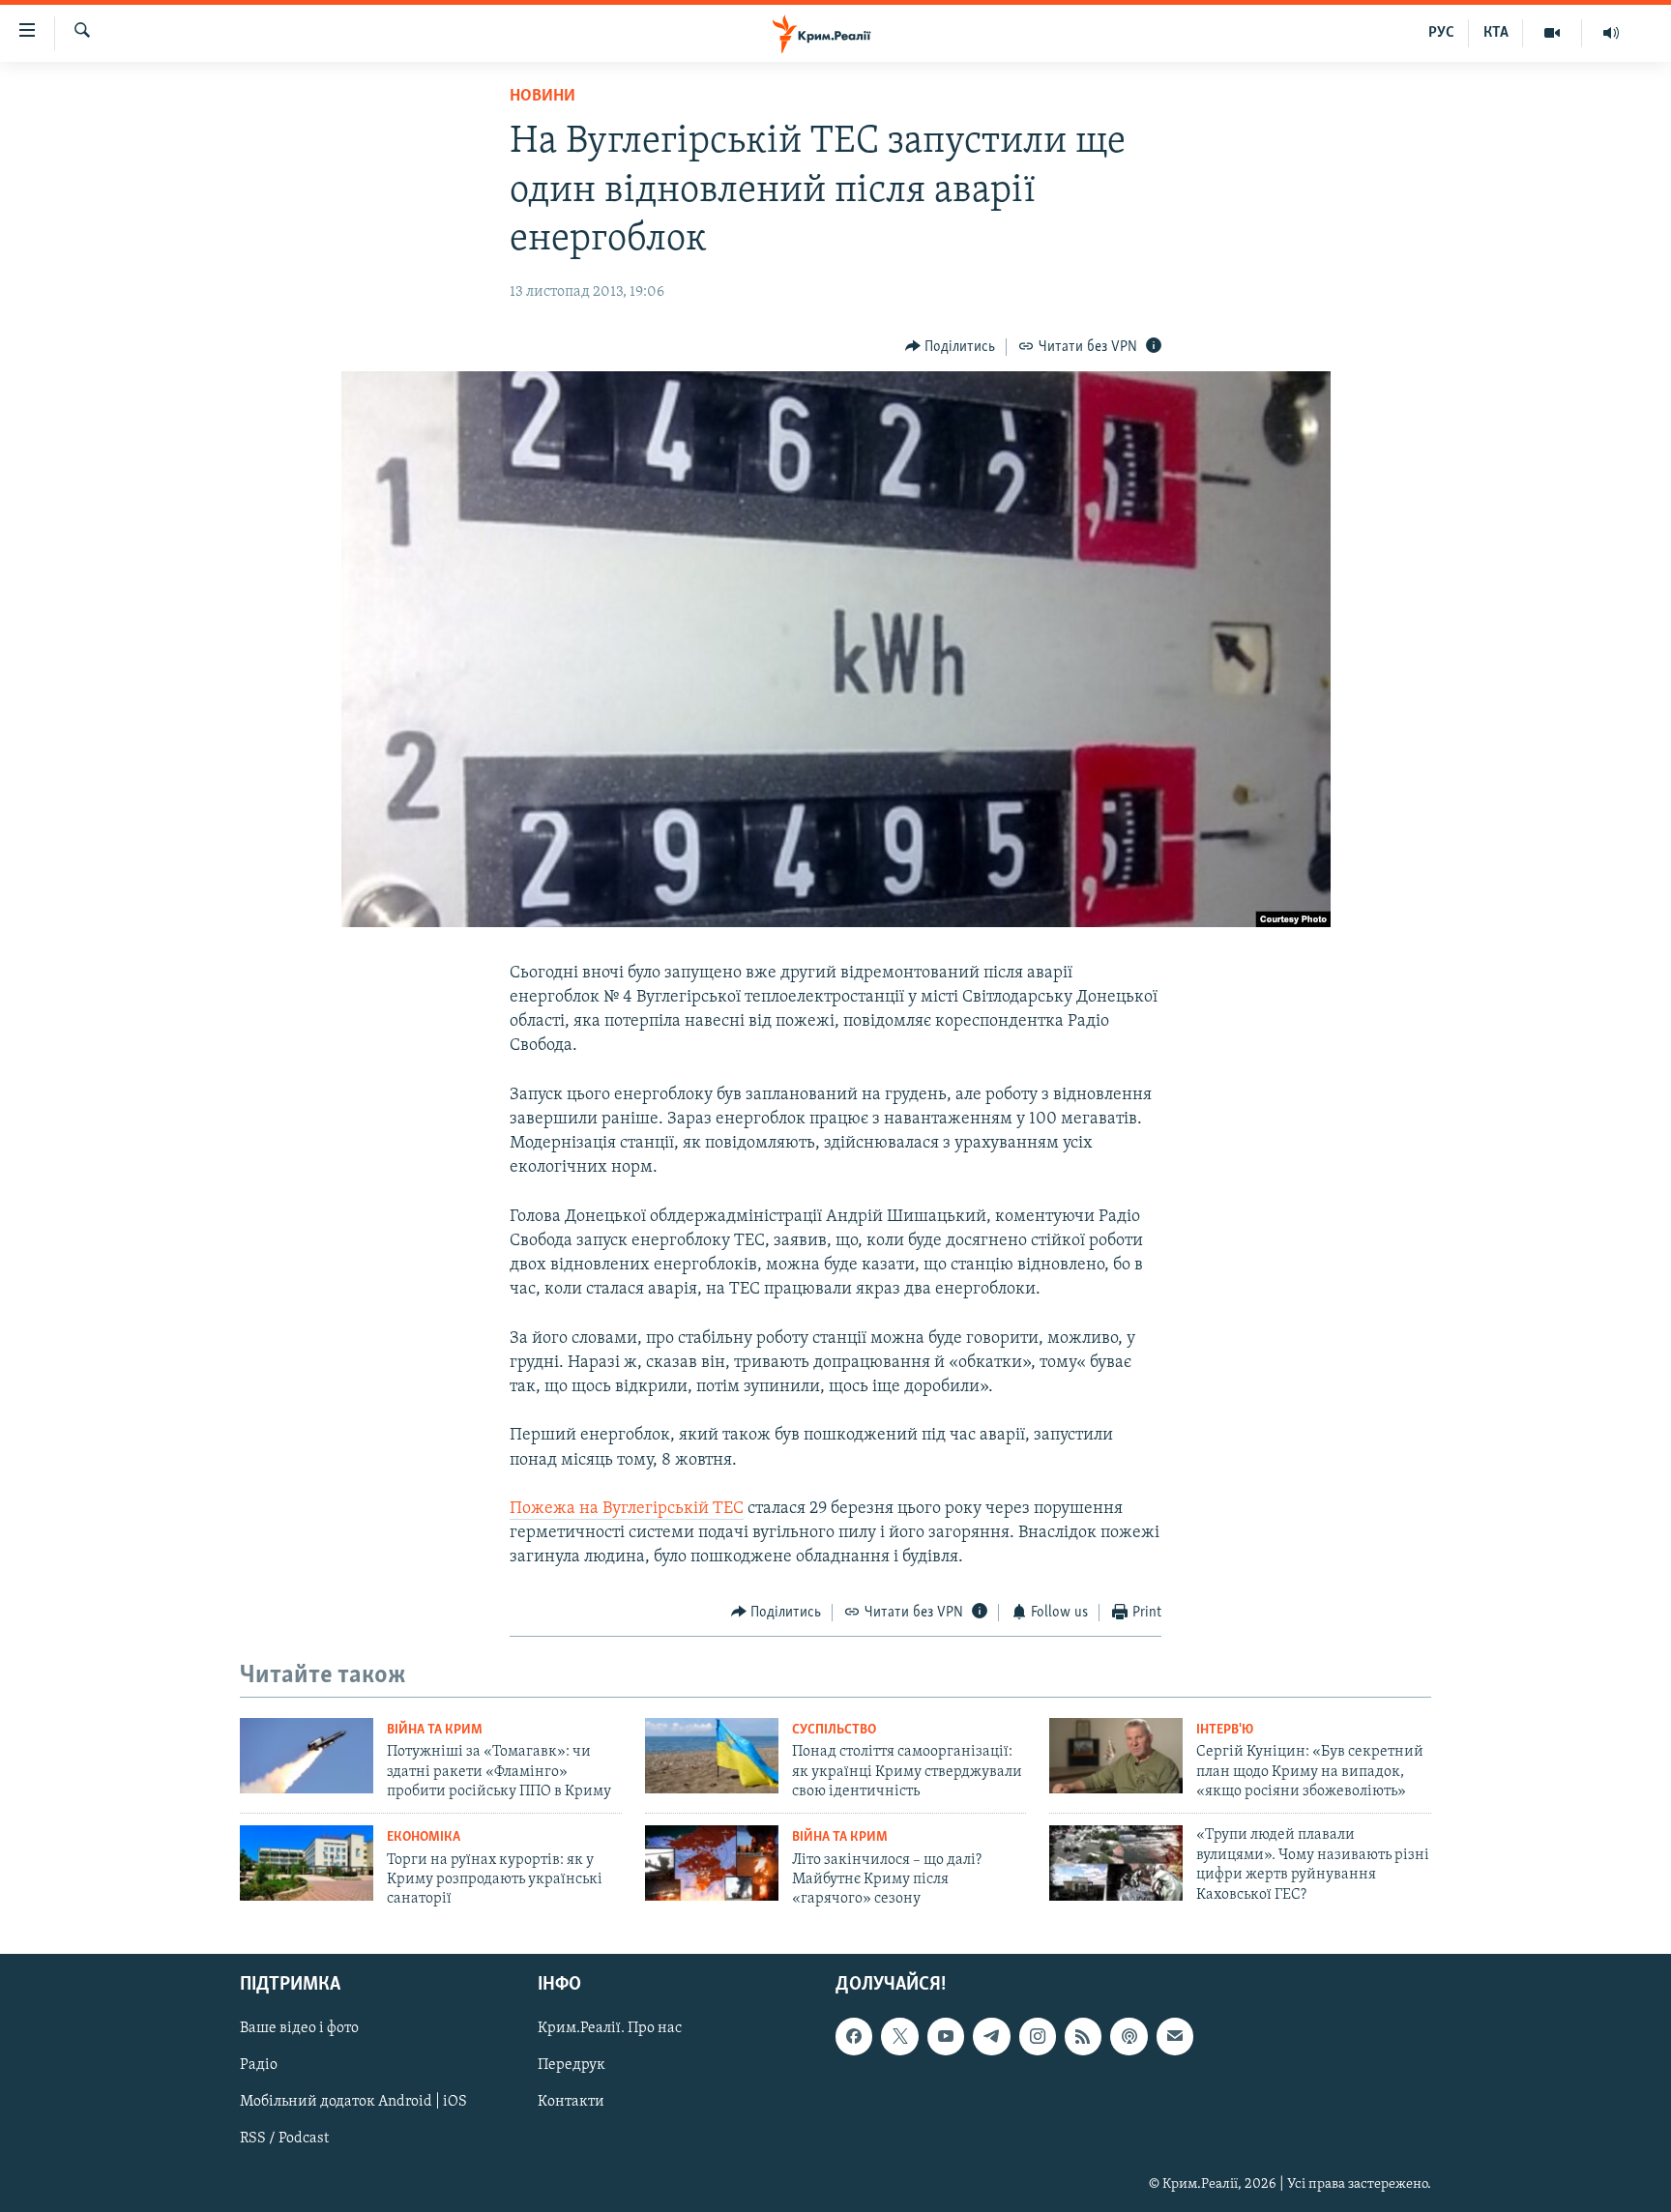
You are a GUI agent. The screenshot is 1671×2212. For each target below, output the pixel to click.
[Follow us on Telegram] (991, 2036)
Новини (542, 97)
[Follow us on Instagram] (1038, 2036)
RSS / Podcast (284, 2139)
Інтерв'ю (1225, 1730)
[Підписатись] (1175, 2036)
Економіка (424, 1837)
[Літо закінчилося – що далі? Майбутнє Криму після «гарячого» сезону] (712, 1863)
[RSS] (1083, 2036)
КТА (1496, 33)
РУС (1441, 33)
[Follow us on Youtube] (946, 2036)
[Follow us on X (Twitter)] (899, 2036)
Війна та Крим (435, 1730)
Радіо (259, 2065)
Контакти (571, 2102)
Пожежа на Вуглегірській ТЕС (627, 1509)
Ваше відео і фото (299, 2028)
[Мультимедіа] (1553, 33)
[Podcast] (1129, 2036)
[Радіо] (1611, 33)
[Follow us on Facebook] (854, 2036)
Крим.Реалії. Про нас (610, 2028)
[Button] (951, 347)
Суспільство (834, 1730)
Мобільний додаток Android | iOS (353, 2102)
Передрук (572, 2065)
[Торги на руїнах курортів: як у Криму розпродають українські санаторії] (307, 1863)
